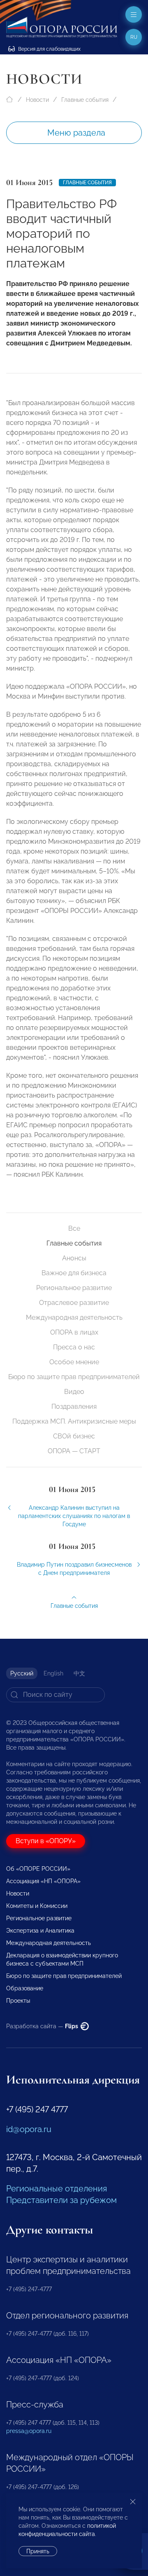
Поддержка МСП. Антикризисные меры (74, 1421)
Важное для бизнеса (74, 1273)
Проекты (18, 2001)
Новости (37, 100)
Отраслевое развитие (74, 1303)
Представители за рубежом (61, 2200)
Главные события (85, 100)
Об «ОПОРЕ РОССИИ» (38, 1869)
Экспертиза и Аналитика (40, 1931)
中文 (79, 1673)
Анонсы (74, 1258)
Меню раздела (76, 133)
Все (74, 1228)
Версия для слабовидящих (49, 49)
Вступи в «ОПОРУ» (46, 1841)
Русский (22, 1673)
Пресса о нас (74, 1347)
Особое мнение (74, 1362)
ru (134, 37)
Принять (38, 2551)
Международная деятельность (74, 1317)
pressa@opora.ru (29, 2431)
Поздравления (74, 1406)
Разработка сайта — (43, 2026)
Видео (74, 1392)
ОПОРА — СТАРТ (74, 1451)
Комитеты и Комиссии (37, 1906)
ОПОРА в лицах (74, 1332)
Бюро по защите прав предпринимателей (74, 1377)
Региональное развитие (74, 1288)
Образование (25, 1988)
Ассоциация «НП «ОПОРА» (43, 1881)
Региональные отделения (57, 2189)
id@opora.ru (29, 2129)
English (53, 1673)
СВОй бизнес (74, 1436)
